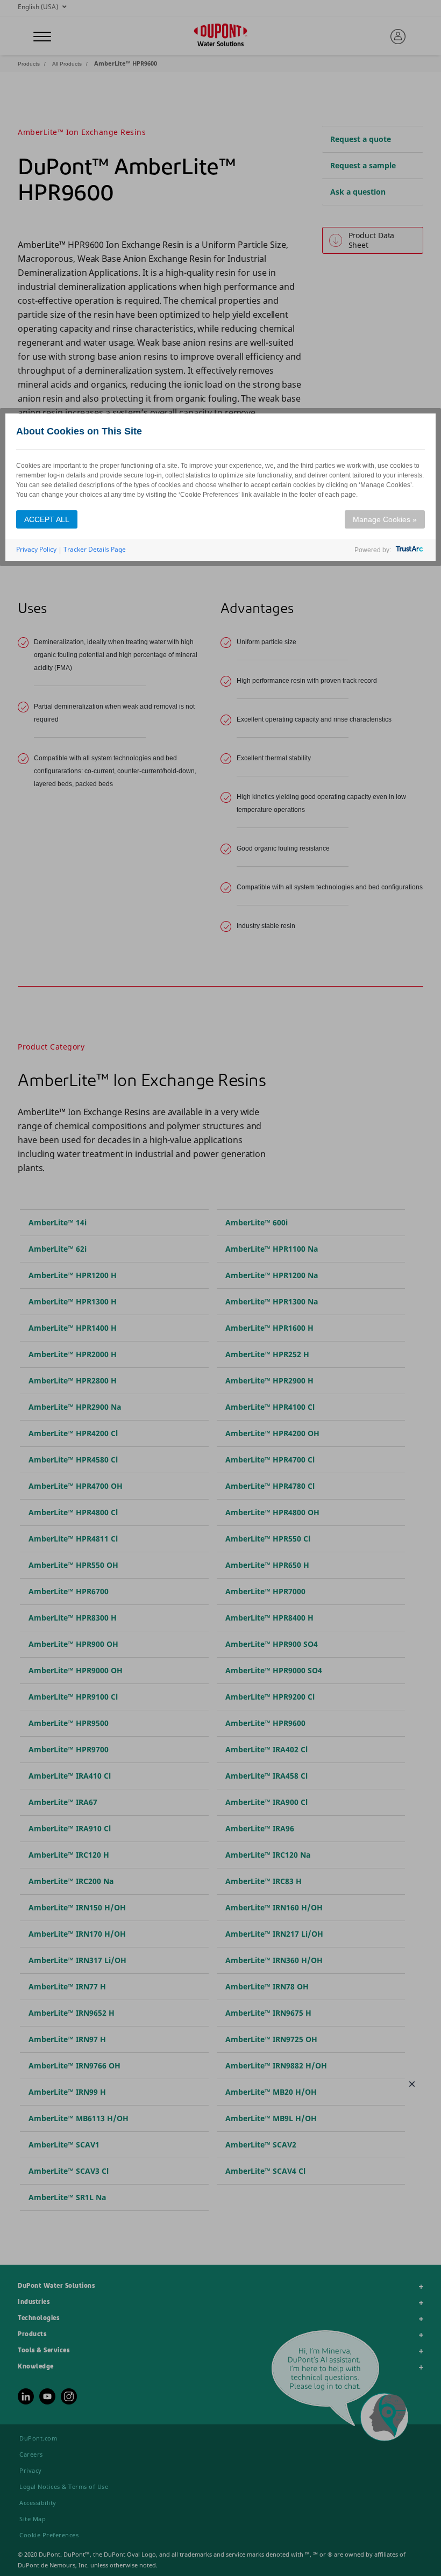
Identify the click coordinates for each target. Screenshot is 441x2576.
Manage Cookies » (385, 519)
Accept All (47, 519)
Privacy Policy (36, 549)
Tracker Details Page (95, 549)
